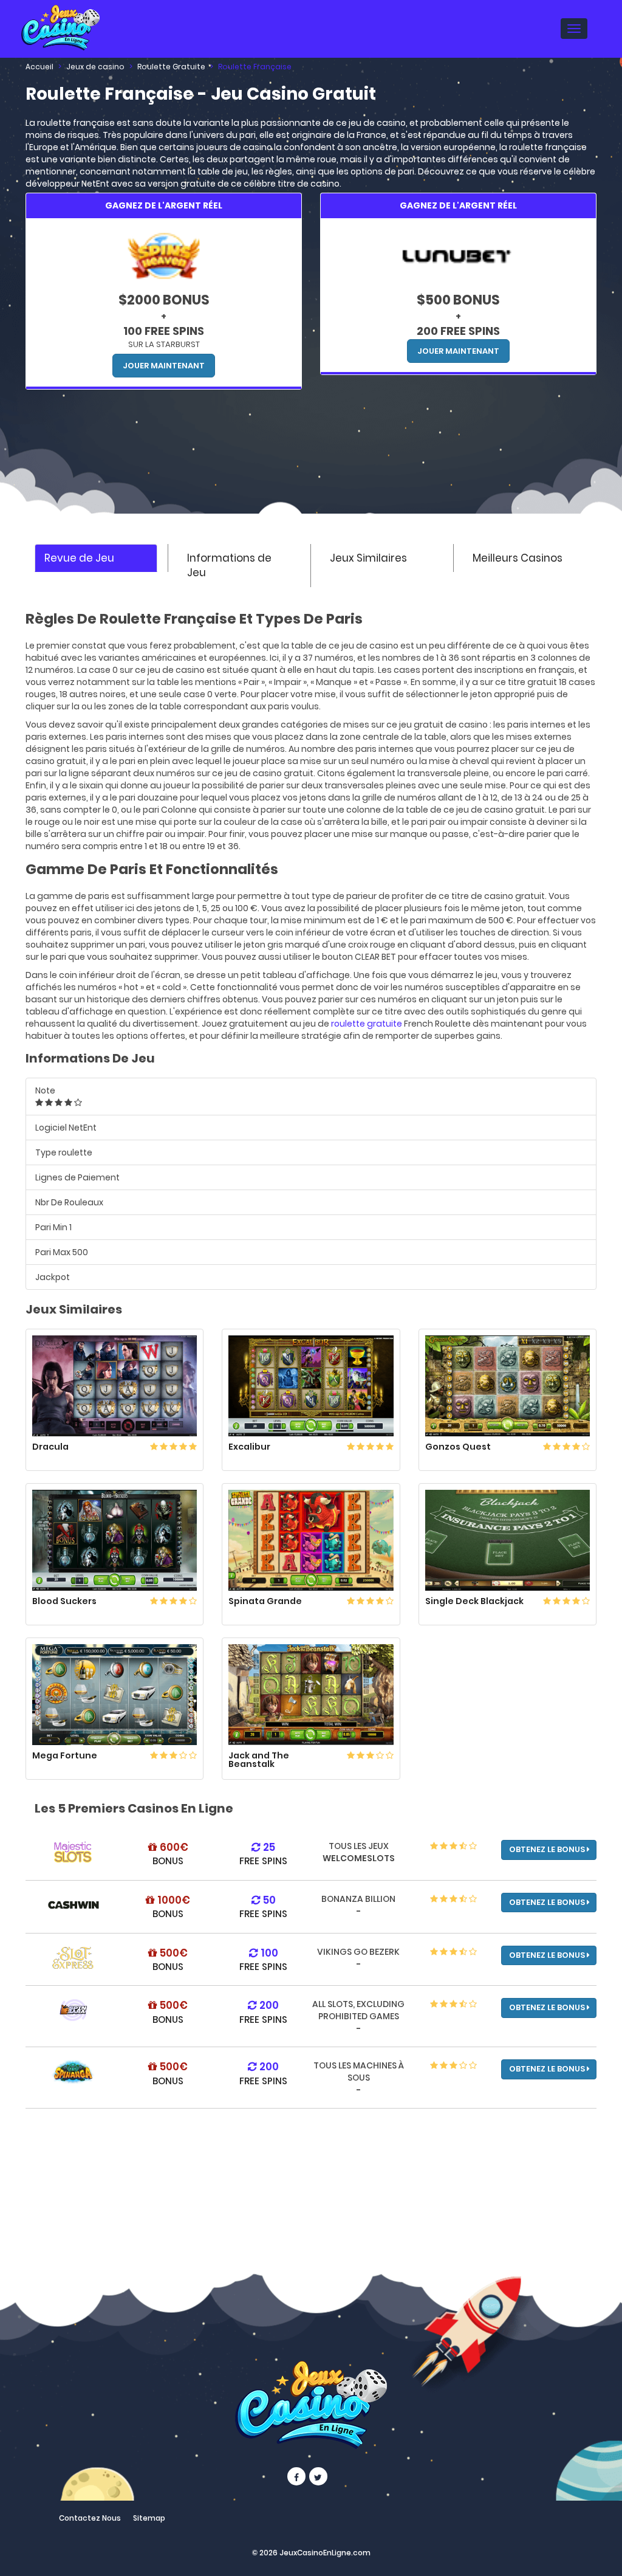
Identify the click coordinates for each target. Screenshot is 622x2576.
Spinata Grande (265, 1601)
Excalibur (249, 1447)
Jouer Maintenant (164, 366)
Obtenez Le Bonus (548, 1849)
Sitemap (149, 2518)
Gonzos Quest (458, 1447)
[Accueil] (60, 26)
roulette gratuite (367, 1024)
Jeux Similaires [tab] (368, 558)
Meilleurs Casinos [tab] (518, 558)
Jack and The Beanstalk (259, 1760)
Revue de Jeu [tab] (79, 558)
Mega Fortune (65, 1755)
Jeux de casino (95, 67)
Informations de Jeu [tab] (229, 565)
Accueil (39, 67)
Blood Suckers (64, 1601)
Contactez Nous (90, 2518)
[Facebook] (296, 2476)
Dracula (50, 1447)
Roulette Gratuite (171, 67)
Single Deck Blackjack (474, 1601)
